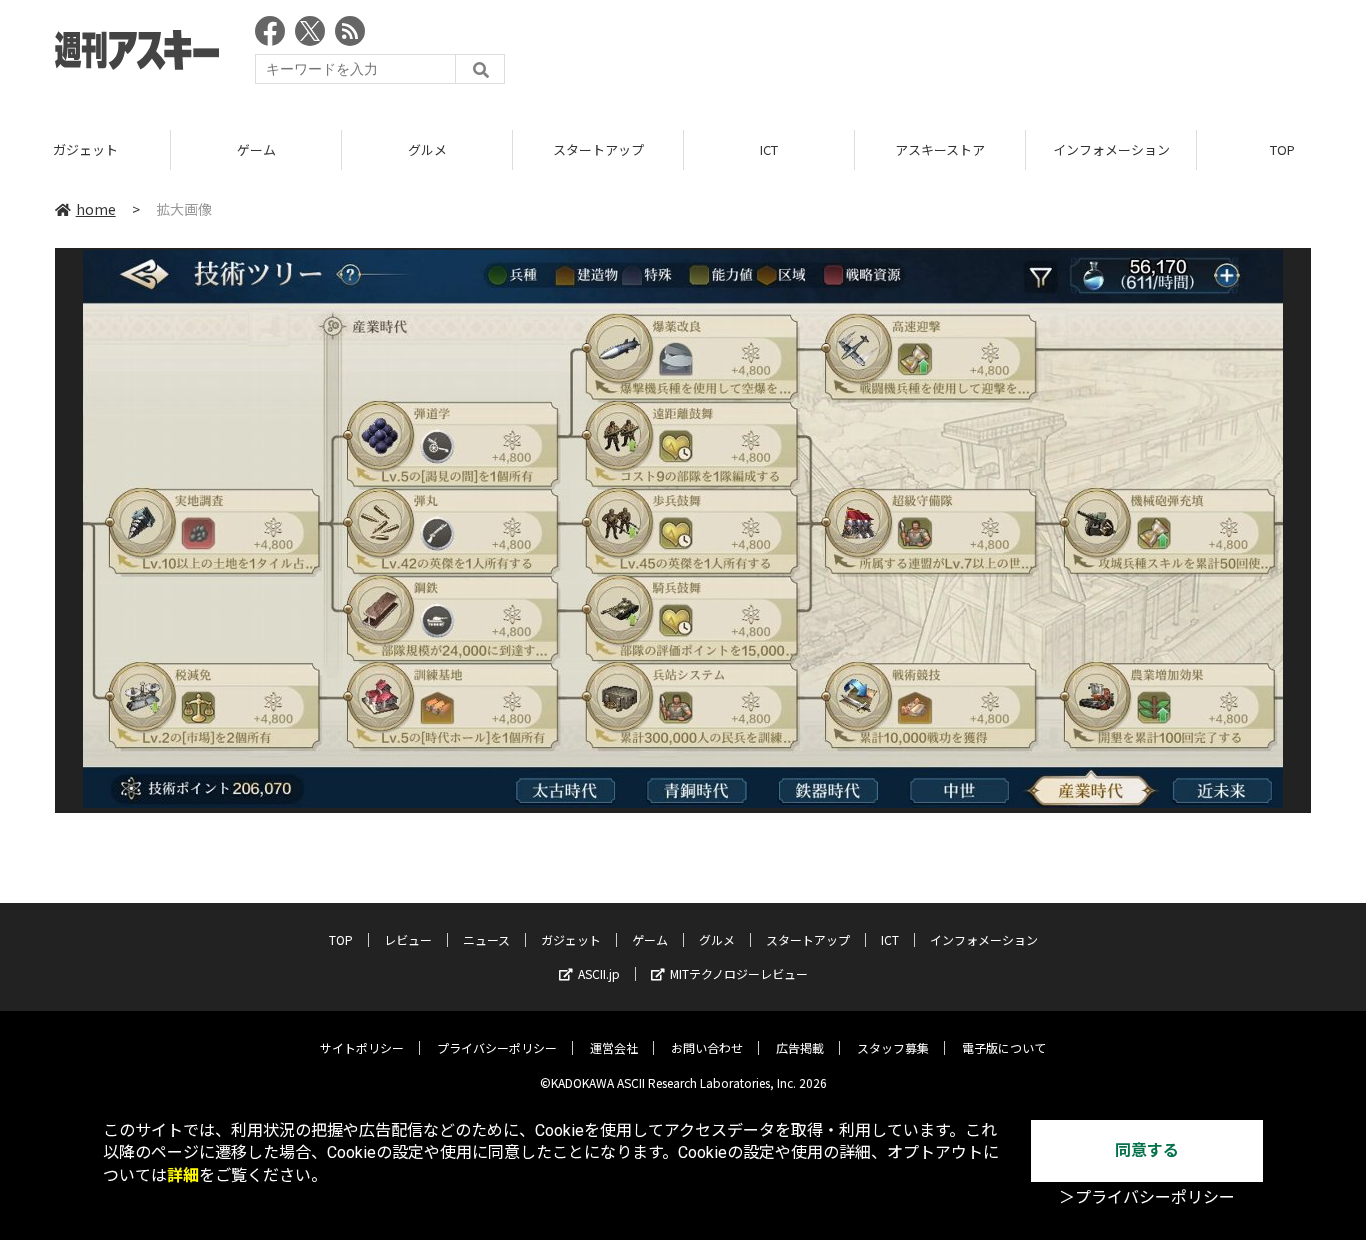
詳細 (183, 1175)
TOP (341, 939)
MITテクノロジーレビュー (739, 973)
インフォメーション (1111, 149)
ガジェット (85, 149)
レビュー (408, 939)
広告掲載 (800, 1047)
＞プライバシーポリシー (1147, 1197)
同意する (1147, 1150)
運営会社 (614, 1047)
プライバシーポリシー (497, 1047)
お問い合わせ (707, 1047)
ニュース (486, 939)
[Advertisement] (947, 55)
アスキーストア (940, 149)
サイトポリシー (362, 1047)
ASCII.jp (599, 973)
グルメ (427, 149)
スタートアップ (598, 149)
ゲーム (256, 149)
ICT (769, 149)
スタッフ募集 (893, 1047)
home (96, 209)
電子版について (1004, 1047)
